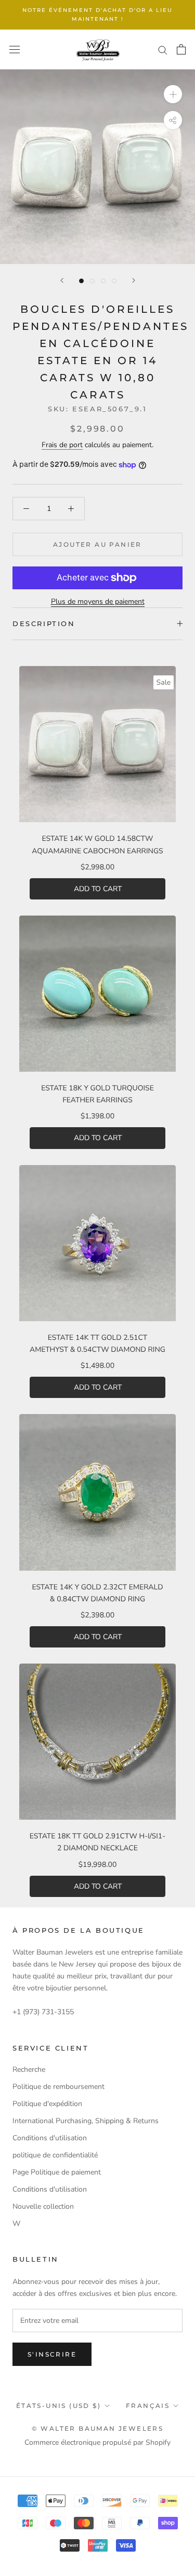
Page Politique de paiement (57, 2172)
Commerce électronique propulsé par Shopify (97, 2442)
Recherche (29, 2069)
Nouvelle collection (43, 2206)
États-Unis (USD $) (58, 2406)
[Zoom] (173, 94)
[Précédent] (62, 280)
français (148, 2406)
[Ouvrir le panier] (181, 49)
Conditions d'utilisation (50, 2138)
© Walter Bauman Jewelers (98, 2428)
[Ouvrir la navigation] (15, 50)
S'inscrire (52, 2354)
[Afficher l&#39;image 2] (92, 281)
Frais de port (62, 445)
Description (44, 624)
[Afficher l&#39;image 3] (103, 281)
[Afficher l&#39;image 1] (81, 281)
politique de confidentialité (55, 2155)
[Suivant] (134, 280)
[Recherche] (163, 50)
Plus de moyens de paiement (98, 601)
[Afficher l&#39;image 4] (114, 281)
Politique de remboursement (58, 2087)
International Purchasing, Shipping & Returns (86, 2121)
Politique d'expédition (47, 2104)
